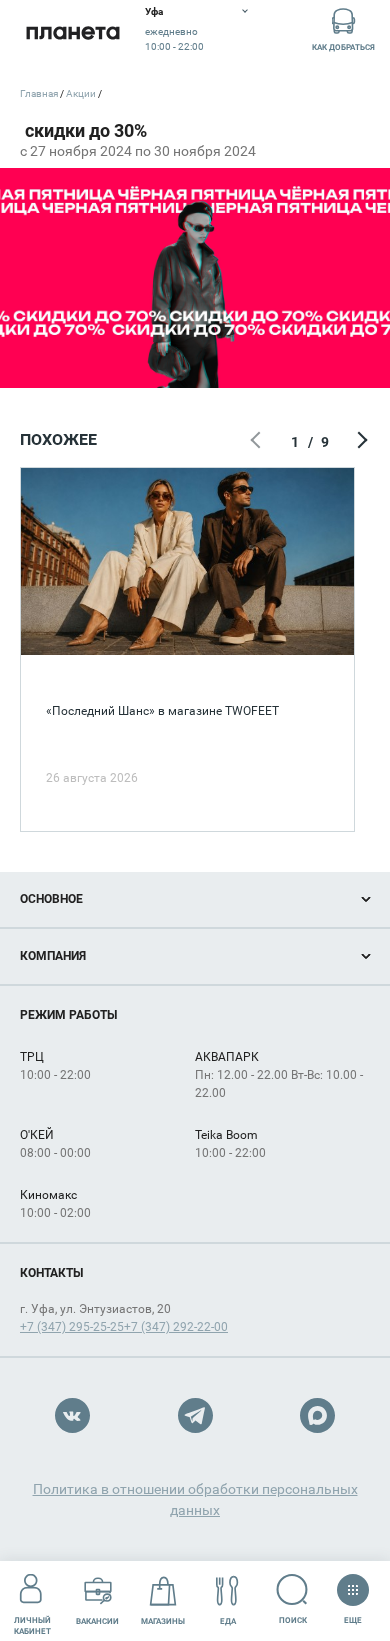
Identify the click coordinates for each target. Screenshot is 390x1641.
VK (72, 1415)
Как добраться (343, 47)
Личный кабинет (32, 1626)
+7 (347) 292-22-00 (176, 1327)
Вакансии (97, 1621)
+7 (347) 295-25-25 (72, 1327)
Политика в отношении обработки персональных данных (195, 1499)
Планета (72, 32)
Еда (228, 1621)
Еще (352, 1616)
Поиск (293, 1620)
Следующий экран (360, 442)
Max (317, 1415)
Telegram (195, 1415)
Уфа (154, 11)
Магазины (163, 1621)
